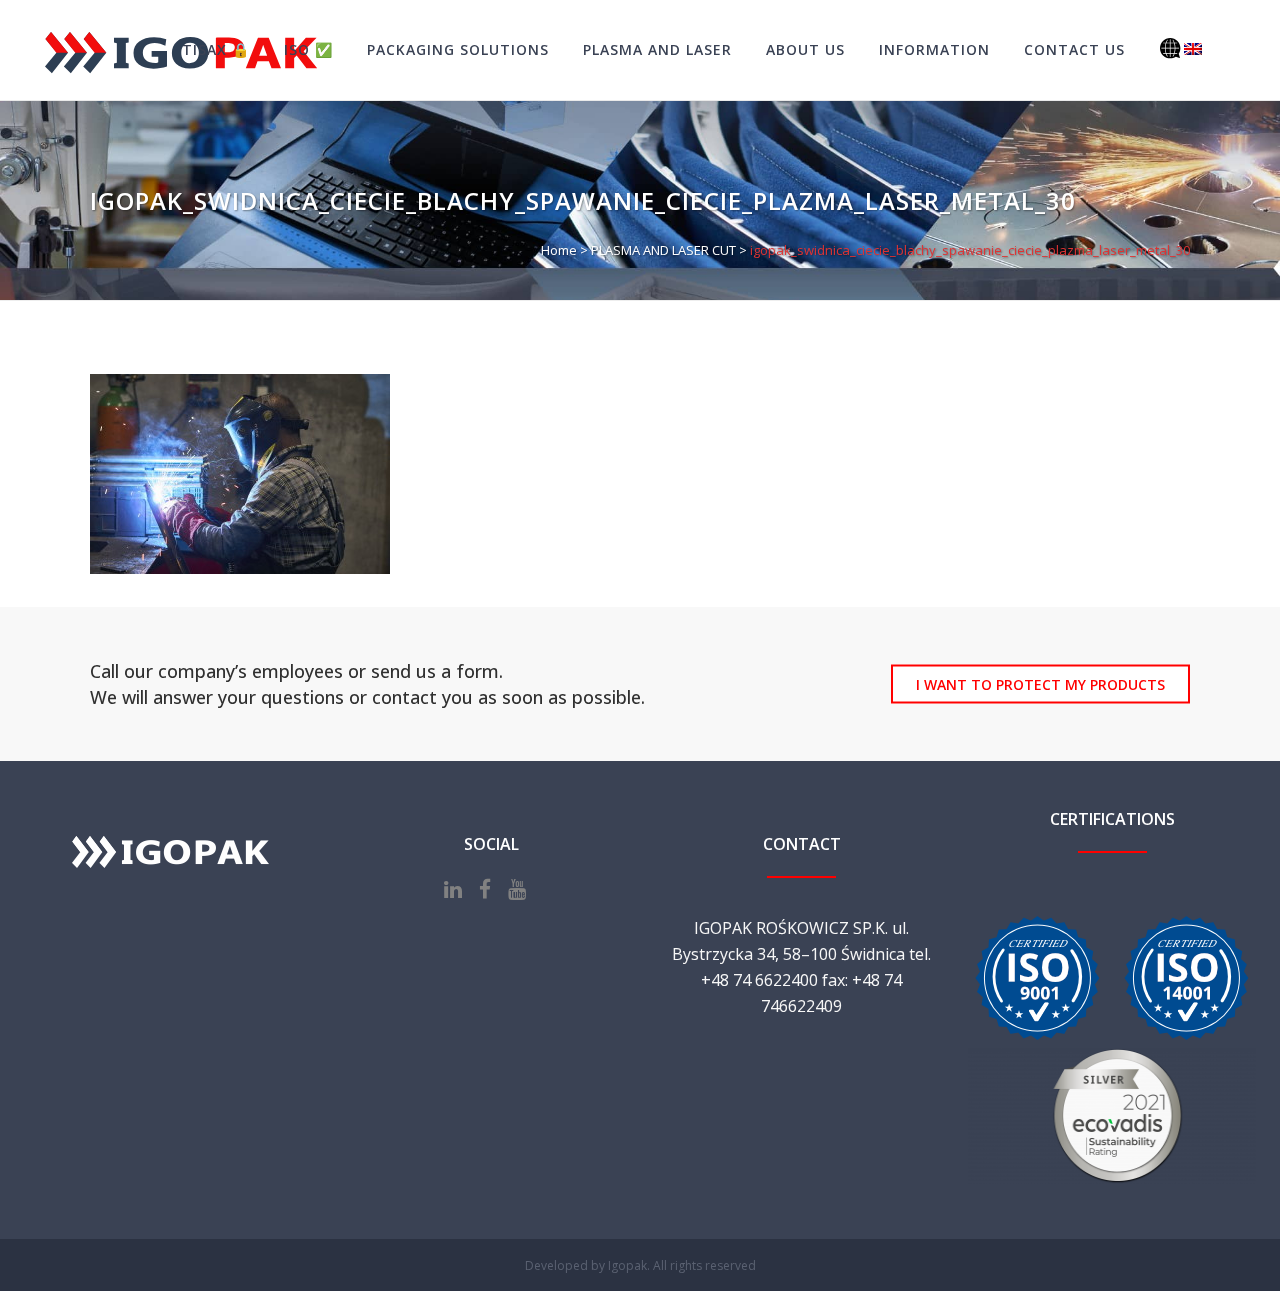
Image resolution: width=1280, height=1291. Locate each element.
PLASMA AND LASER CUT (663, 250)
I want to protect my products (1040, 684)
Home (559, 250)
